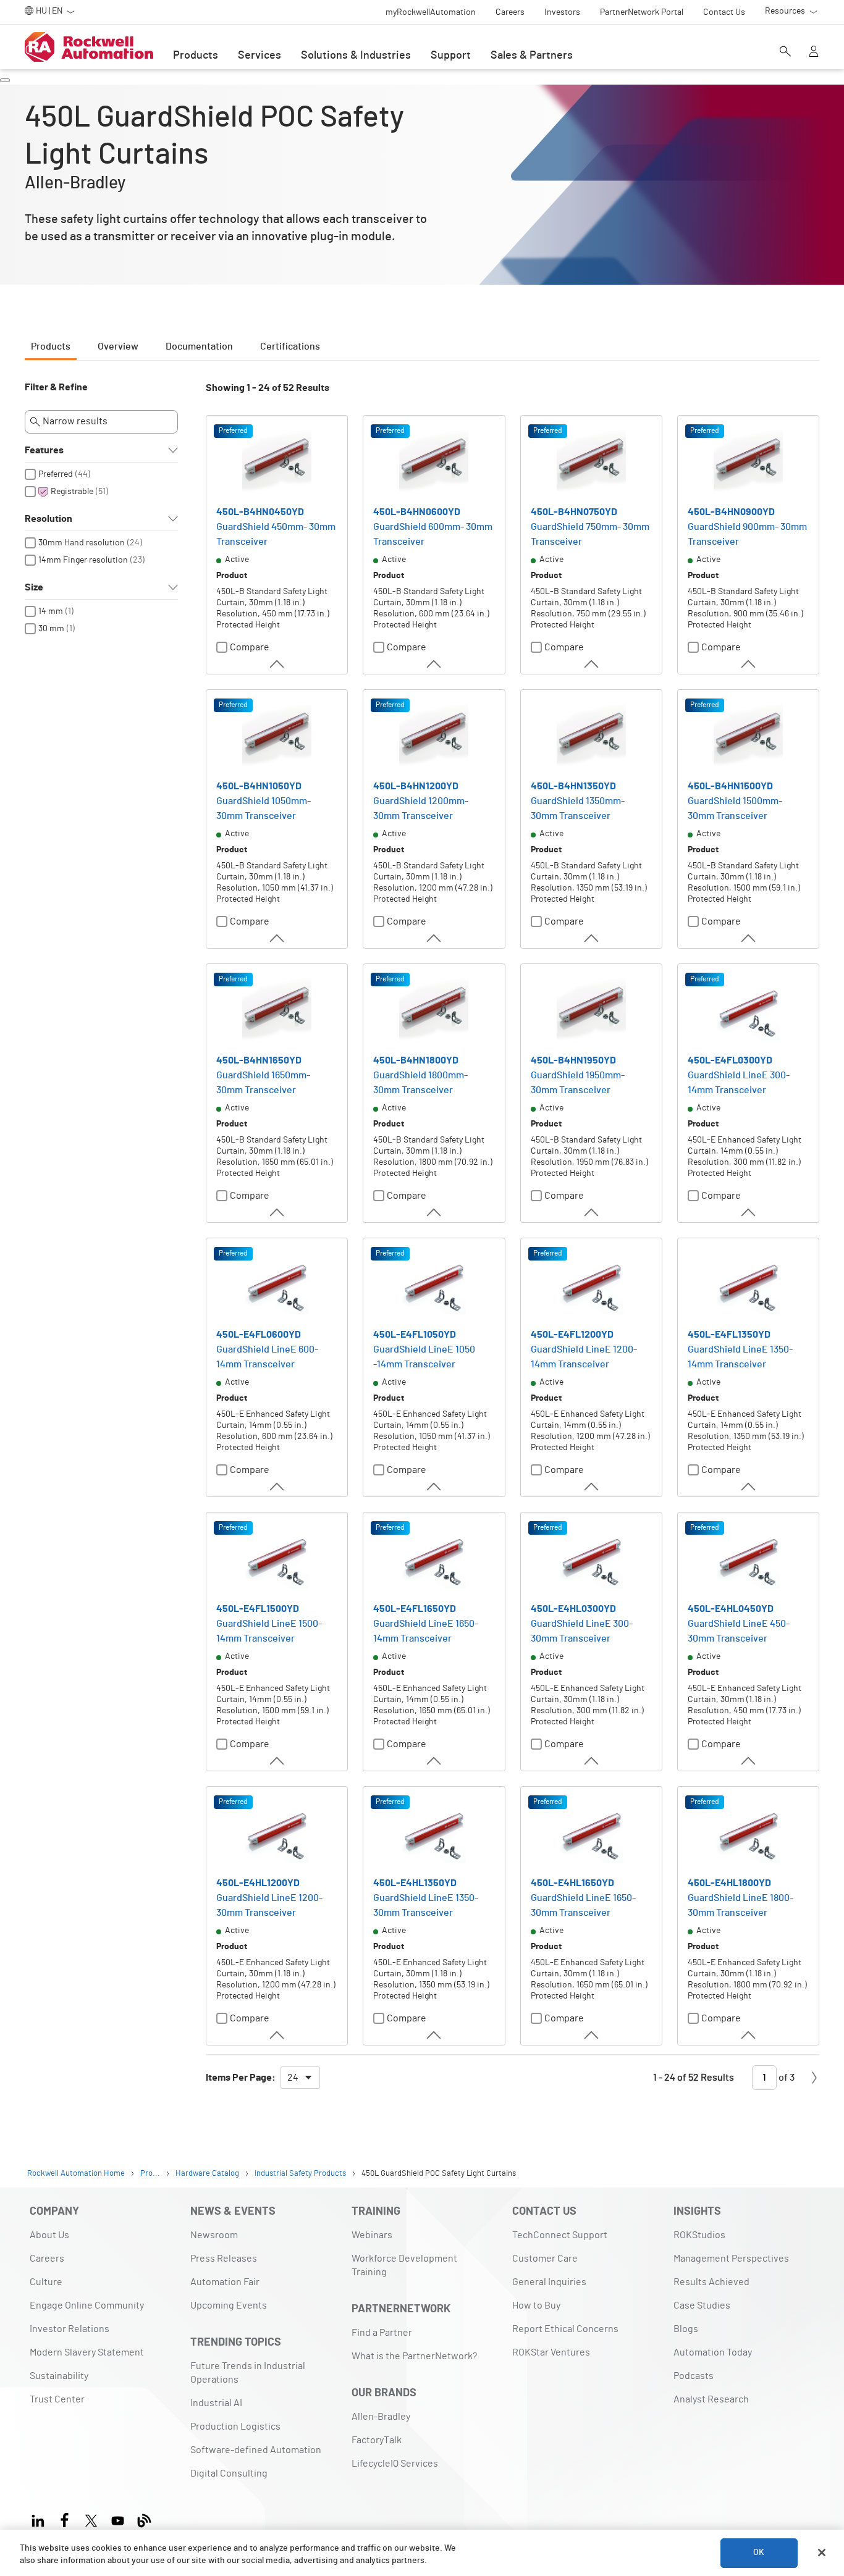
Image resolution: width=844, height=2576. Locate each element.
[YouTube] (118, 2519)
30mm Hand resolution (82, 543)
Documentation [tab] (199, 346)
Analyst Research (711, 2399)
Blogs (686, 2329)
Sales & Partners (532, 56)
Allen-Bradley (381, 2417)
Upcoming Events (229, 2305)
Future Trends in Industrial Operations (248, 2373)
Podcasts (694, 2376)
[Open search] (785, 52)
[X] (91, 2519)
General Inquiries (549, 2282)
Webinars (372, 2235)
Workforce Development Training (404, 2265)
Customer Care (545, 2259)
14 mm (51, 611)
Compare (250, 647)
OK (759, 2553)
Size (34, 587)
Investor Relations (70, 2329)
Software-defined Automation (256, 2450)
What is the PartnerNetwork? (414, 2356)
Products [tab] (51, 346)
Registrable (72, 492)
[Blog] (144, 2519)
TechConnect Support (560, 2235)
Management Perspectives (731, 2259)
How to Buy (536, 2305)
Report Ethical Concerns (565, 2329)
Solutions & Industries (356, 56)
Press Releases (224, 2259)
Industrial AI (216, 2403)
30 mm (51, 629)
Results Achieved (711, 2282)
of (786, 2078)
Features (44, 450)
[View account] (814, 52)
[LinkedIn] (40, 2519)
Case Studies (702, 2305)
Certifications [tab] (290, 346)
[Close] (822, 2553)
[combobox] (300, 2078)
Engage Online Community (87, 2305)
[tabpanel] (422, 1241)
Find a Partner (382, 2333)
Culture (46, 2282)
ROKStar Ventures (551, 2352)
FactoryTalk (377, 2440)
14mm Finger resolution (83, 560)
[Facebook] (65, 2519)
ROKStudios (699, 2235)
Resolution (49, 519)
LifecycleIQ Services (395, 2464)
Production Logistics (235, 2427)
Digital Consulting (229, 2473)
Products (196, 56)
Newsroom (214, 2235)
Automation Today (713, 2352)
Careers (47, 2259)
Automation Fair (225, 2282)
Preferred (56, 474)
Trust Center (57, 2399)
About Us (49, 2235)
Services (260, 56)
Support (451, 56)
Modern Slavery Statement (87, 2352)
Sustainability (59, 2376)
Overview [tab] (118, 346)
